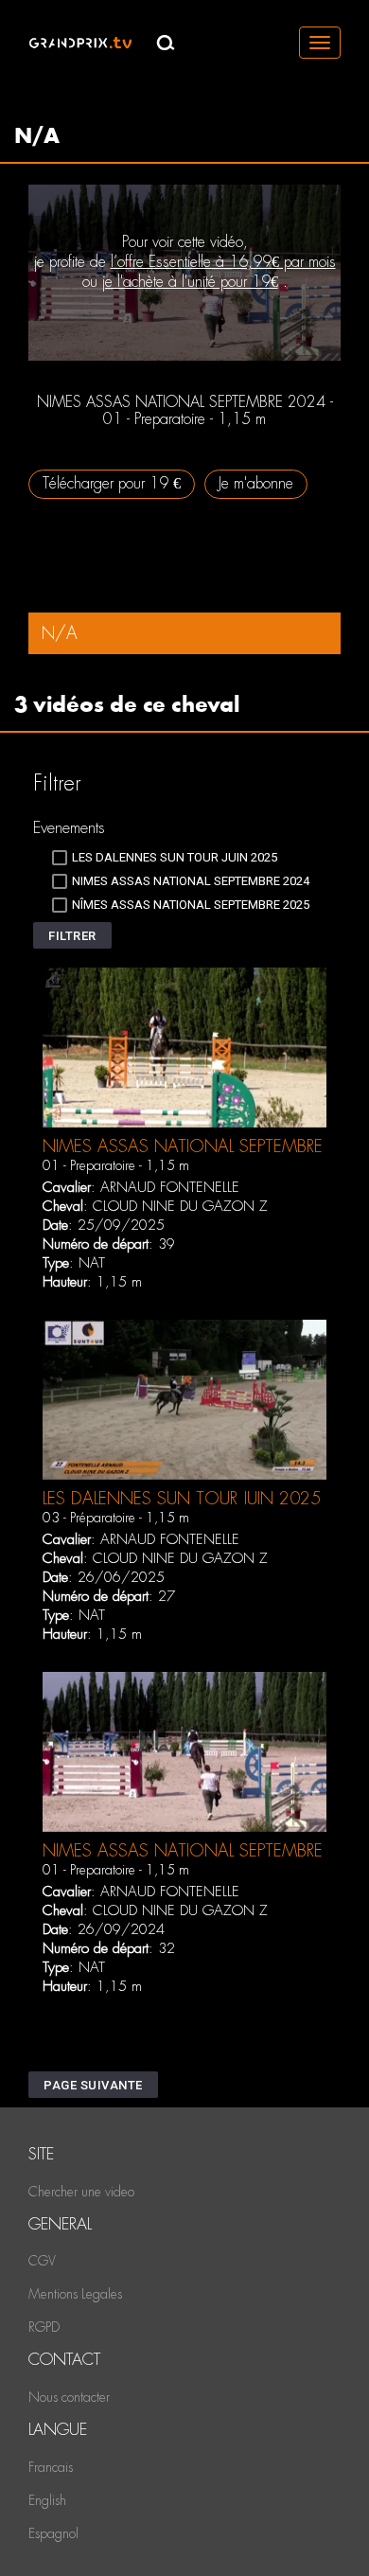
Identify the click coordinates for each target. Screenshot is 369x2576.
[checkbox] (165, 858)
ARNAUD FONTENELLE (170, 1187)
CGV (42, 2261)
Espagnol (53, 2533)
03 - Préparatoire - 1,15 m (116, 1518)
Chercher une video (81, 2192)
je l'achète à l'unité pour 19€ (190, 282)
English (47, 2500)
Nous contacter (69, 2397)
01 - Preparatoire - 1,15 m (116, 1165)
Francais (51, 2467)
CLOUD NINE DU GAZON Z (180, 1206)
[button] (72, 935)
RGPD (44, 2327)
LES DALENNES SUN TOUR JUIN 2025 (182, 1498)
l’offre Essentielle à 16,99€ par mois (223, 262)
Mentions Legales (75, 2294)
